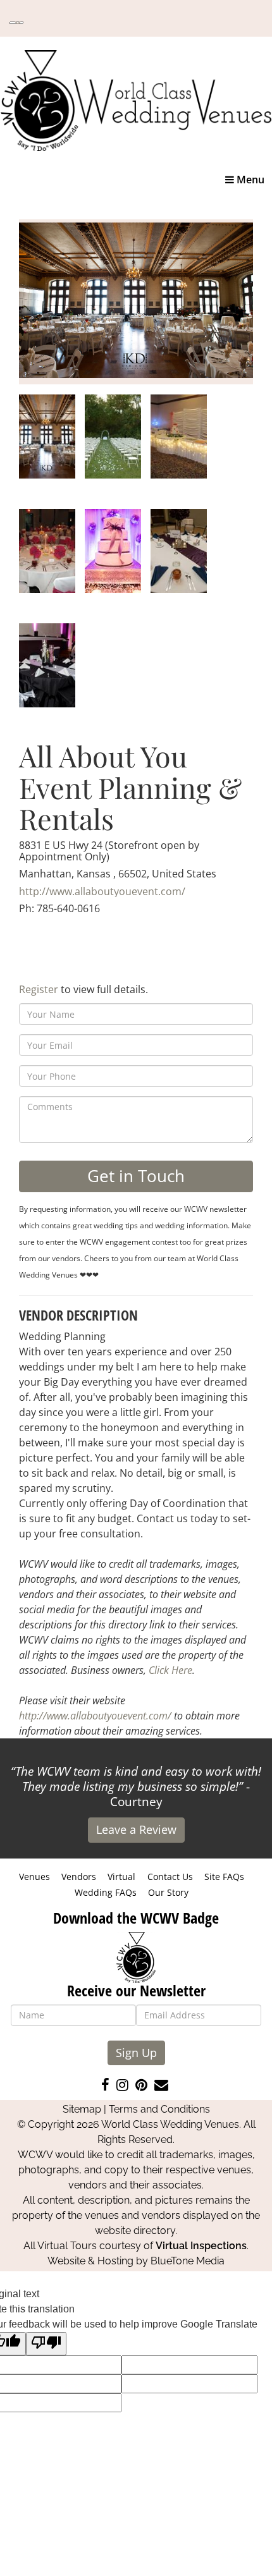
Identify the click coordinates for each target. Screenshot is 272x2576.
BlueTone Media (188, 2261)
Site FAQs (224, 1877)
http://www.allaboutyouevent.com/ (102, 891)
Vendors (79, 1877)
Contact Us (170, 1877)
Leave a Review (136, 1829)
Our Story (168, 1892)
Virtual (121, 1877)
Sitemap (82, 2109)
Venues (34, 1877)
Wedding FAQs (106, 1892)
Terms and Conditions (159, 2109)
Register (39, 989)
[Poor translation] (46, 2344)
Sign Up (136, 2053)
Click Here (170, 1670)
